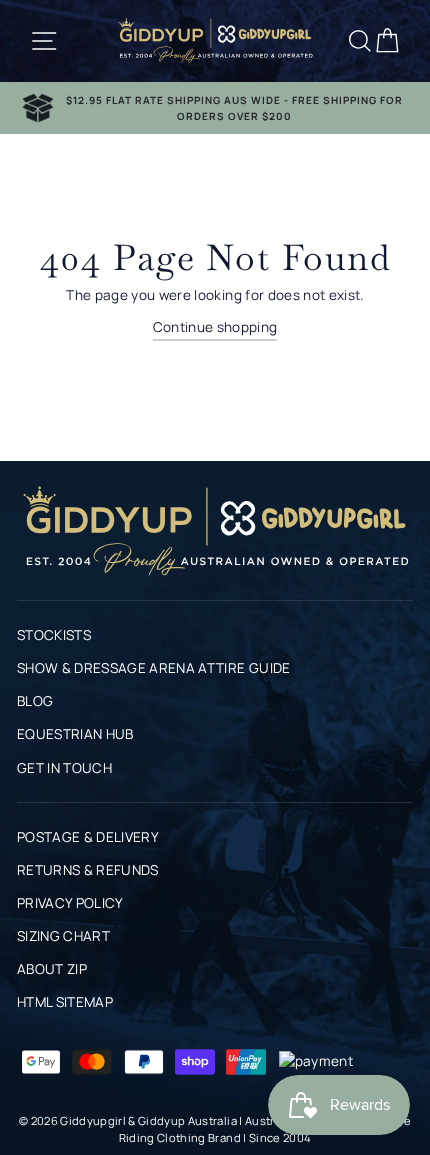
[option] (215, 108)
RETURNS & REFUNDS (88, 870)
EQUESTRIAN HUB (75, 734)
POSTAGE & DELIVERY (88, 837)
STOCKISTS (54, 635)
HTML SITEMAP (65, 1002)
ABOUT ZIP (52, 969)
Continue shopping (215, 327)
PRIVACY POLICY (70, 903)
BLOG (35, 701)
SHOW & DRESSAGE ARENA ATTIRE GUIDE (154, 668)
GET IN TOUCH (64, 768)
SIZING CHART (63, 936)
